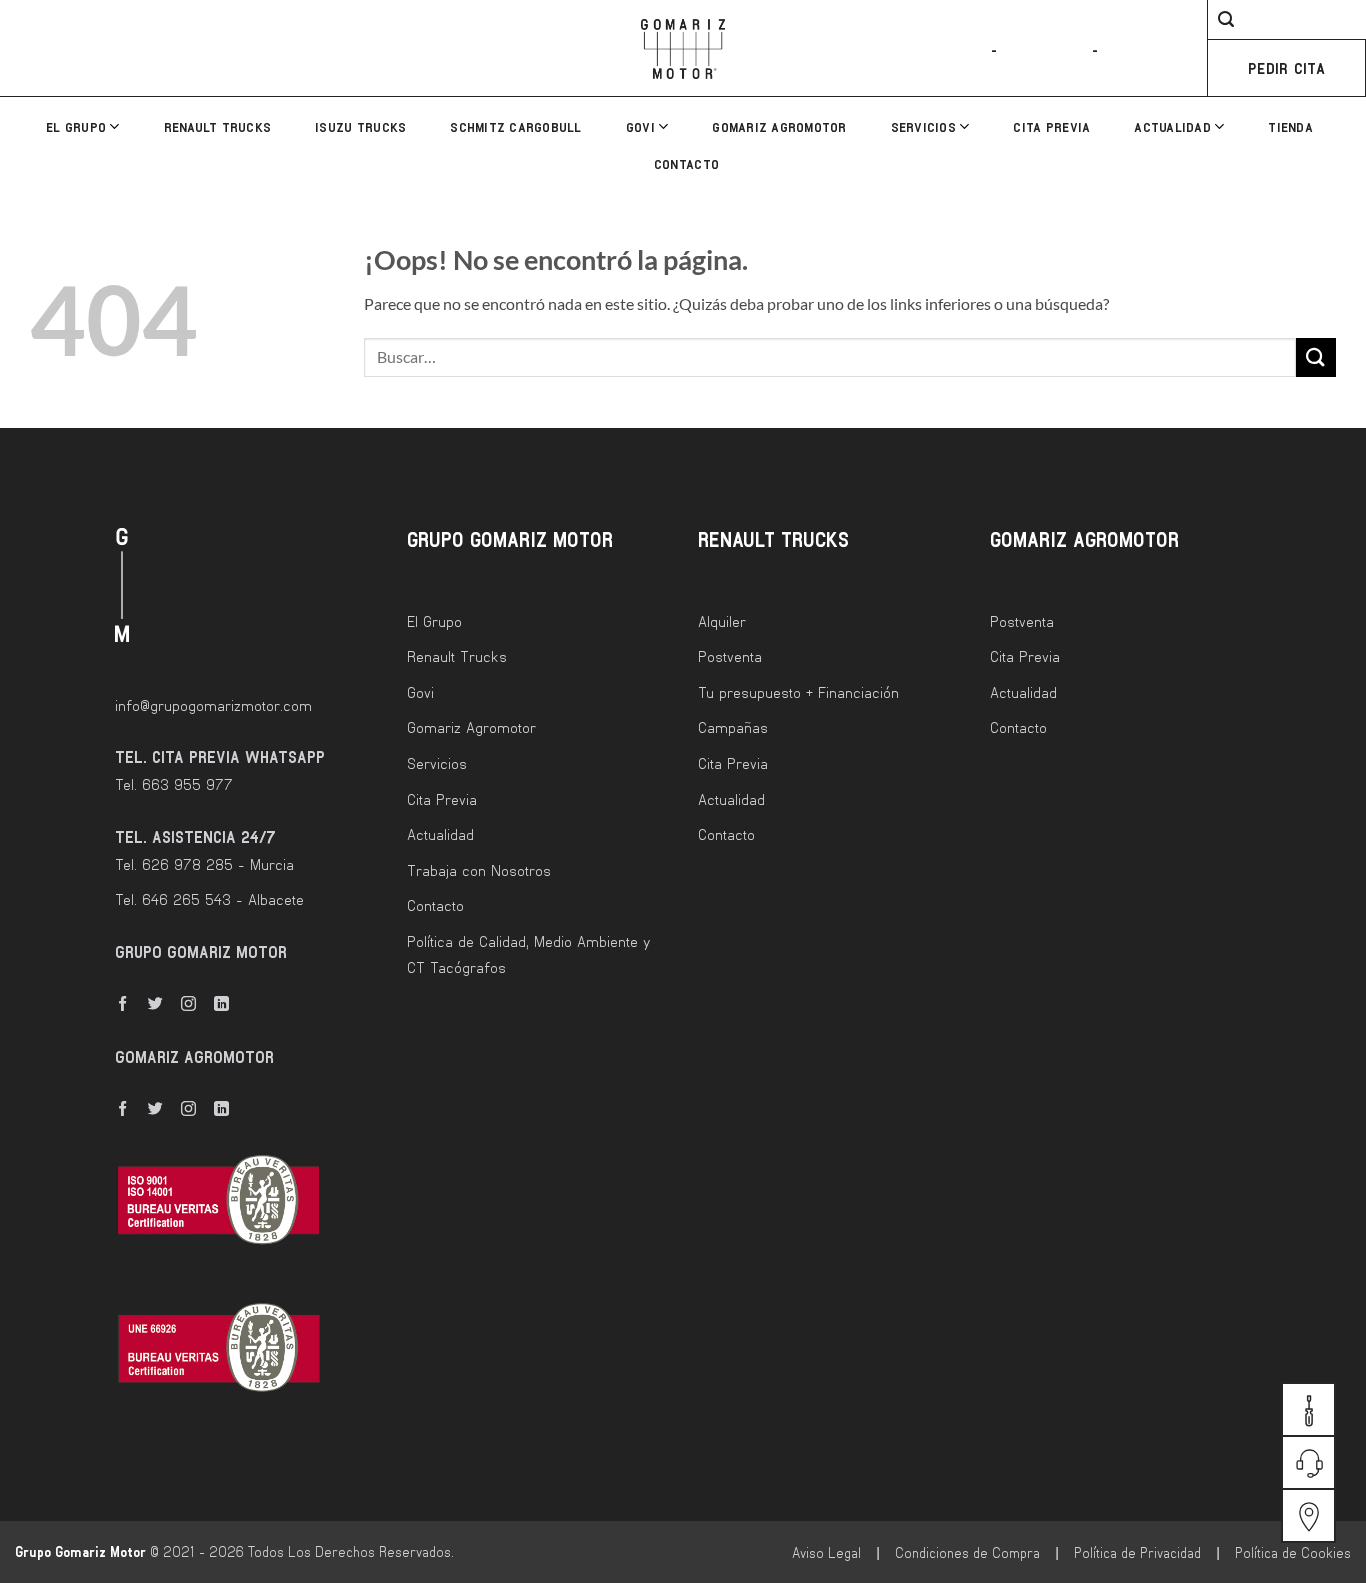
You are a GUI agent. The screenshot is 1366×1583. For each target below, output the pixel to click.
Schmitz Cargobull (515, 127)
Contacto (686, 164)
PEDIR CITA (1286, 68)
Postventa (730, 656)
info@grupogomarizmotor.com (213, 705)
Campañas (733, 727)
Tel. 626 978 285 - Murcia (204, 864)
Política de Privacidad (1137, 1552)
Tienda (1290, 127)
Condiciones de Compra (967, 1552)
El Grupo (76, 127)
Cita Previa (1051, 127)
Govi (640, 127)
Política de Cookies (1293, 1552)
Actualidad (1172, 127)
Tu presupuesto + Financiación (798, 692)
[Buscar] (1218, 22)
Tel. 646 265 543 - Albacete (209, 899)
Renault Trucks (218, 127)
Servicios (923, 127)
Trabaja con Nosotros (479, 870)
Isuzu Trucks (360, 127)
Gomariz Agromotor (779, 127)
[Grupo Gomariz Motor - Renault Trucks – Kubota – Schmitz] (683, 49)
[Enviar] (1316, 357)
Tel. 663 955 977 (174, 784)
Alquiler (722, 621)
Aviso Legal (826, 1552)
